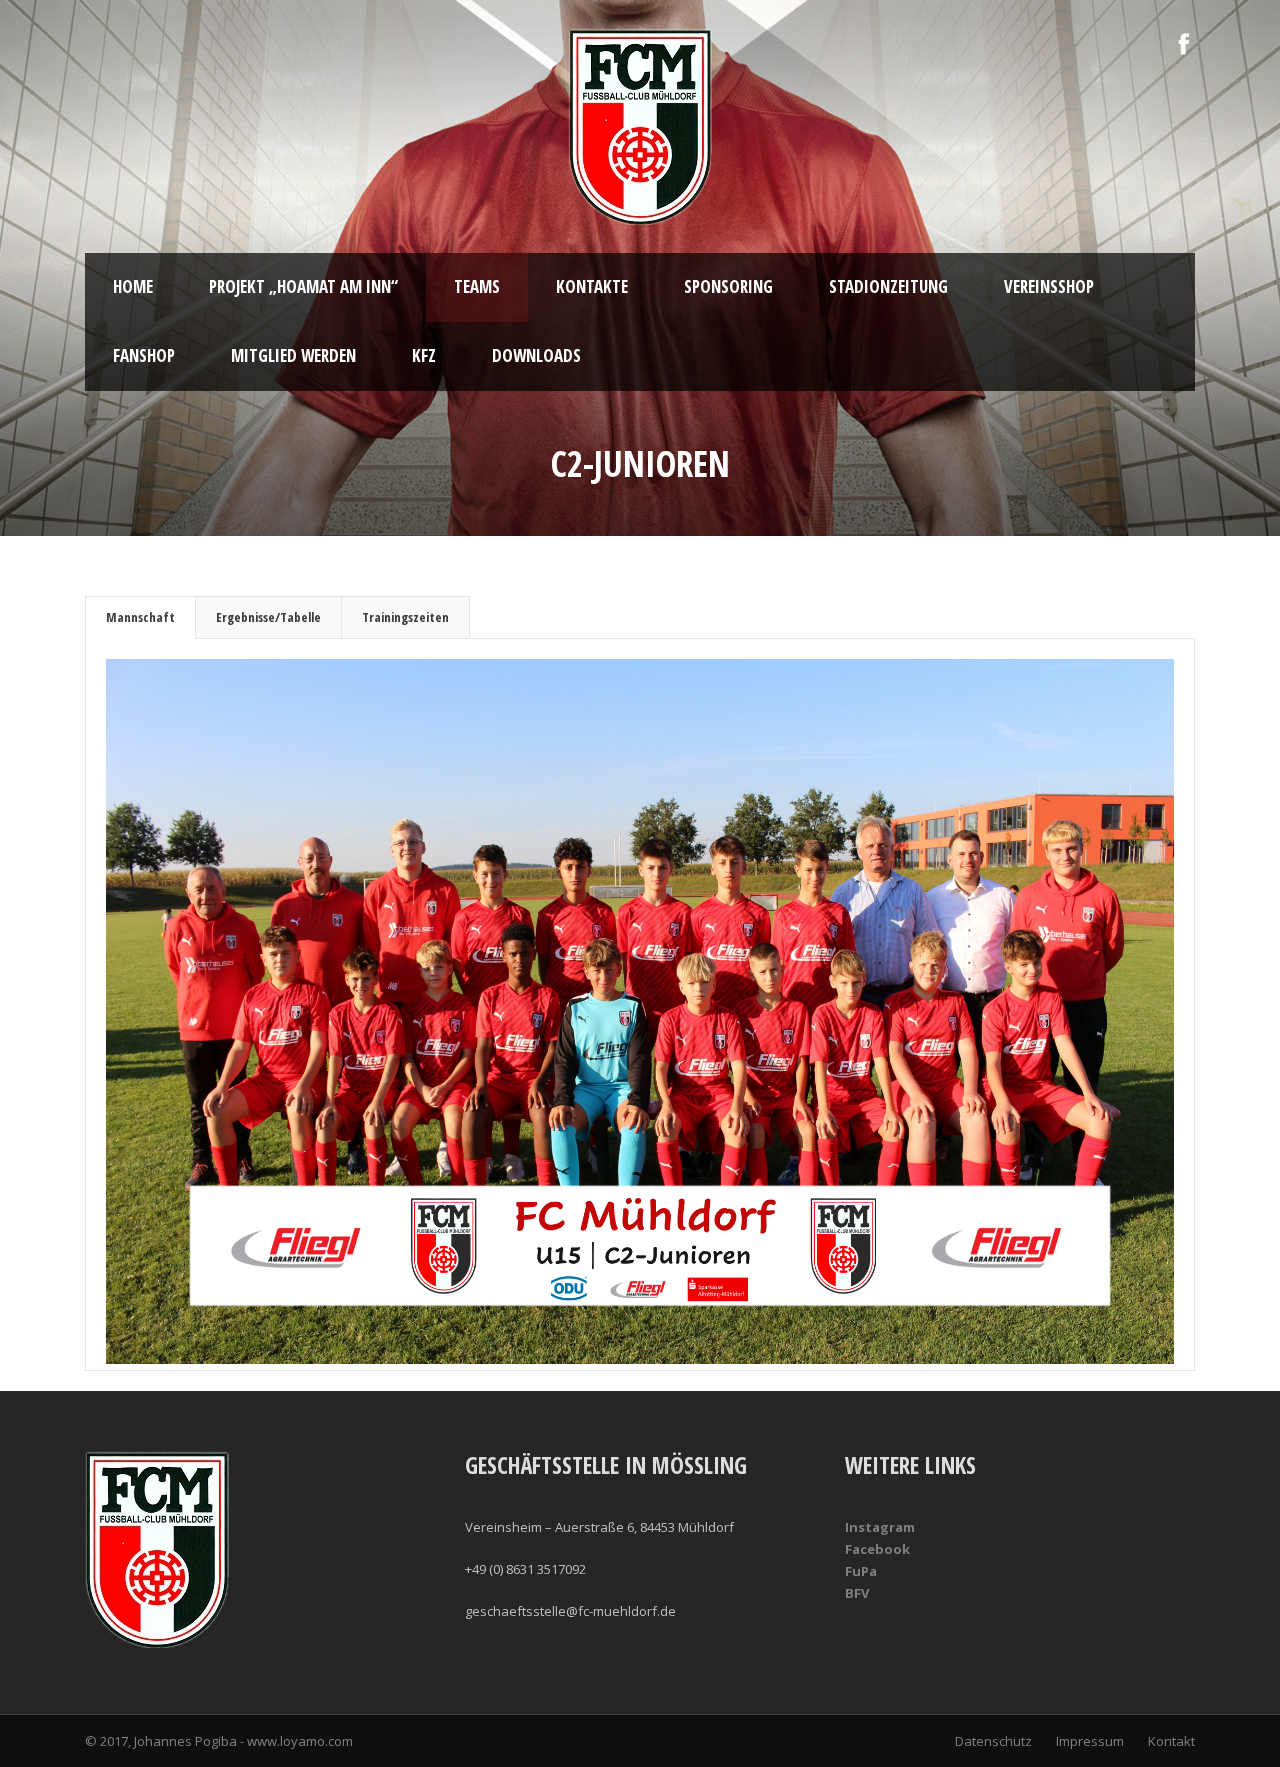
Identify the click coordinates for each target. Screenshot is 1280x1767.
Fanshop (144, 355)
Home (133, 286)
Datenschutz (993, 1741)
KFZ (424, 355)
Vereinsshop (1049, 286)
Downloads (536, 355)
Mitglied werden (293, 355)
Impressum (1090, 1741)
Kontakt (1171, 1741)
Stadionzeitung (888, 286)
